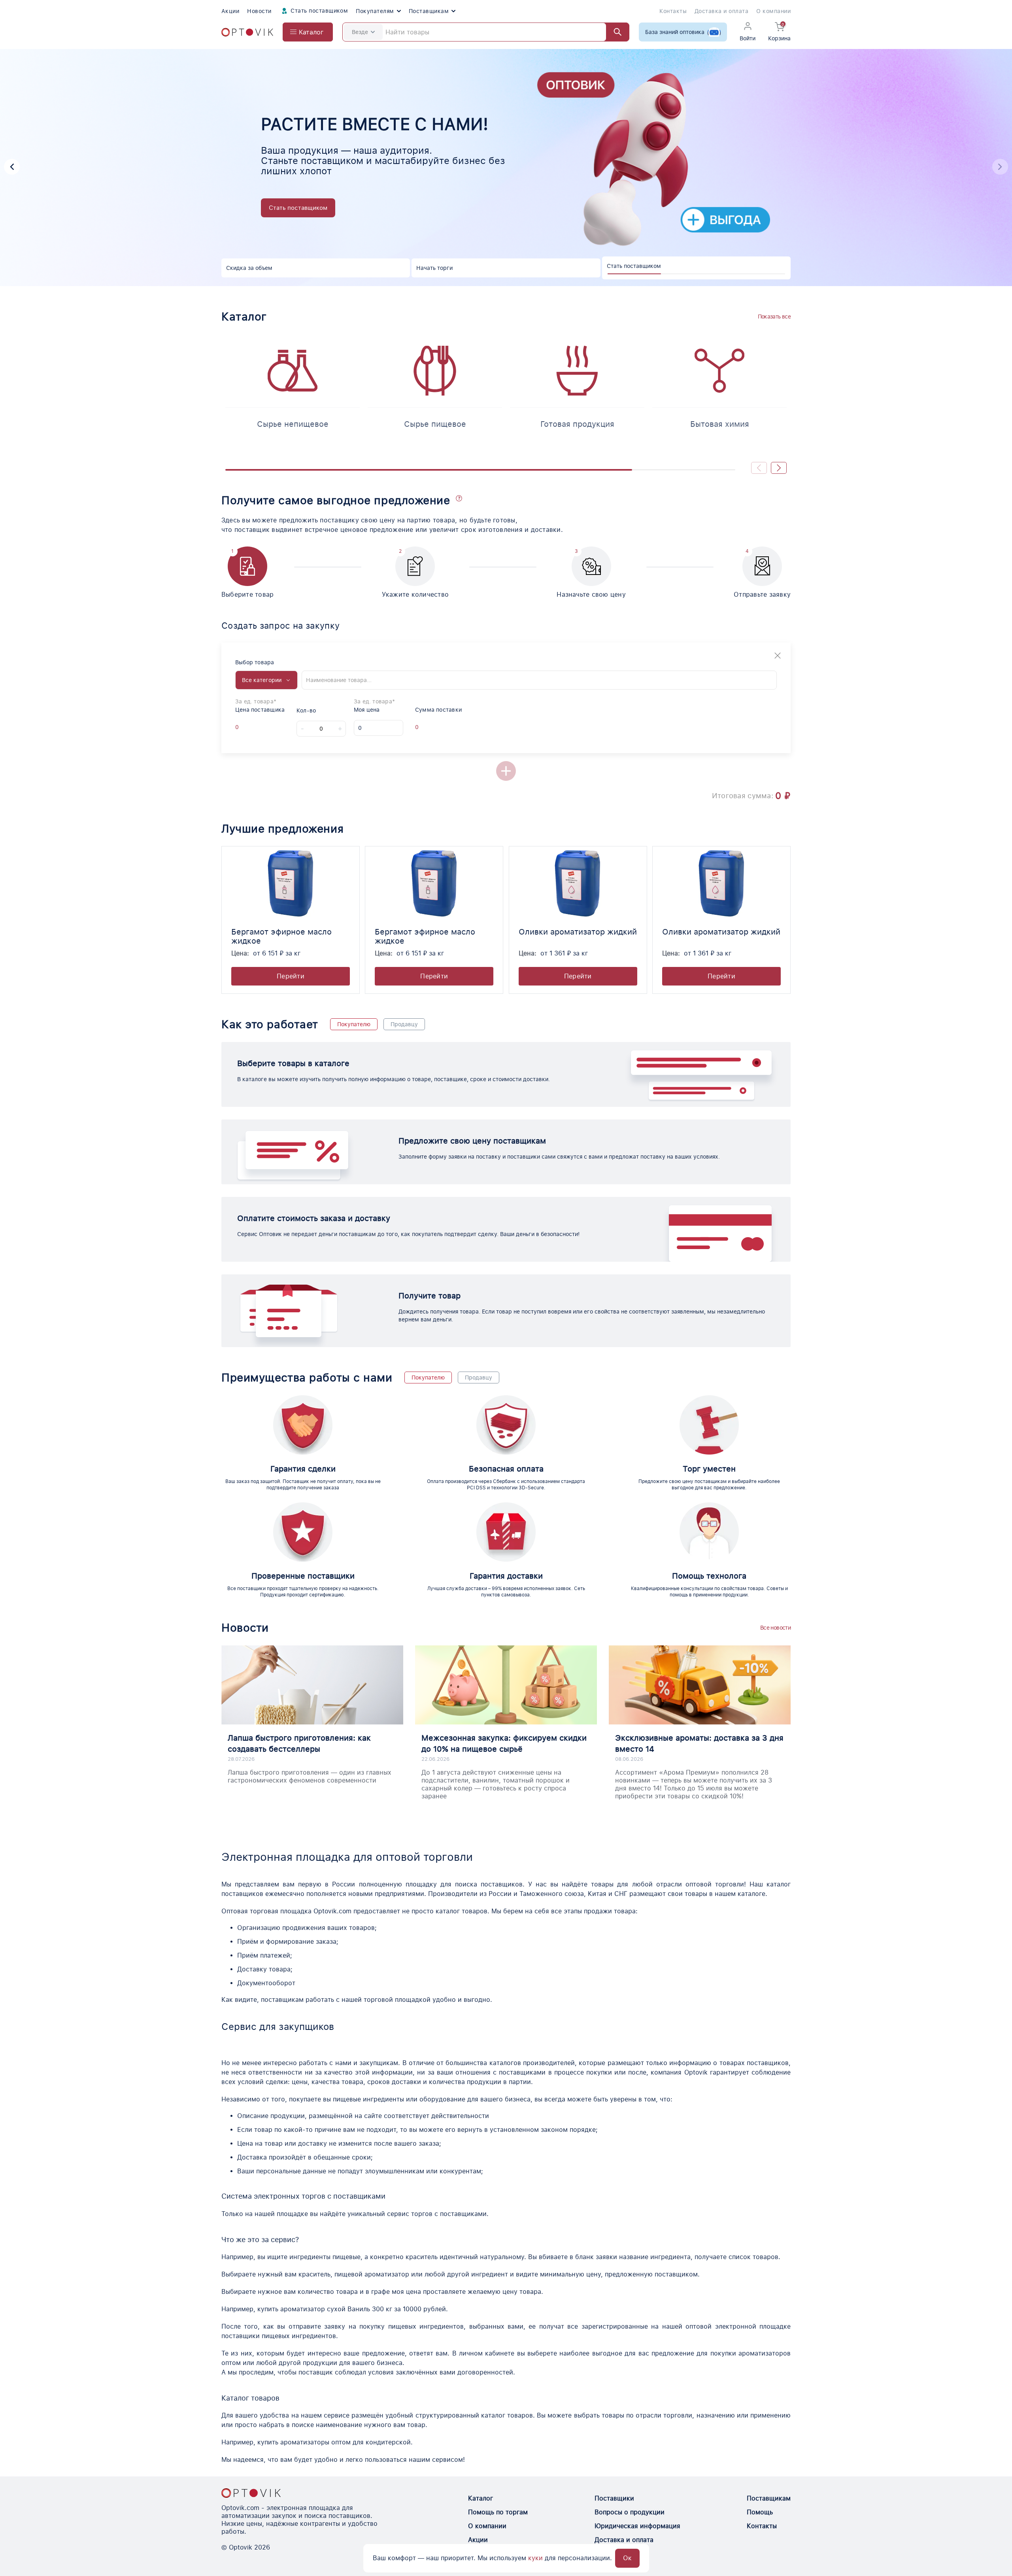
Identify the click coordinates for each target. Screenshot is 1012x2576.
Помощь (760, 2512)
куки (535, 2558)
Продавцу (404, 1024)
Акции (230, 11)
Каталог (481, 2498)
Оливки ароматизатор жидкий (578, 932)
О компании (773, 11)
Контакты (673, 11)
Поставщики (614, 2498)
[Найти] (614, 32)
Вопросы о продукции (630, 2512)
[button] (1000, 167)
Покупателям (375, 11)
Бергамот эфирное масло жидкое (281, 936)
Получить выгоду (294, 217)
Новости (259, 11)
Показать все (774, 317)
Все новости (775, 1628)
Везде (360, 32)
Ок (627, 2558)
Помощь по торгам (498, 2512)
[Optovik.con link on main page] (251, 2493)
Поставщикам (429, 11)
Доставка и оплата (721, 11)
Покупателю (354, 1024)
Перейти (291, 976)
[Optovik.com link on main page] (247, 32)
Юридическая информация (637, 2526)
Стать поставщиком (319, 11)
